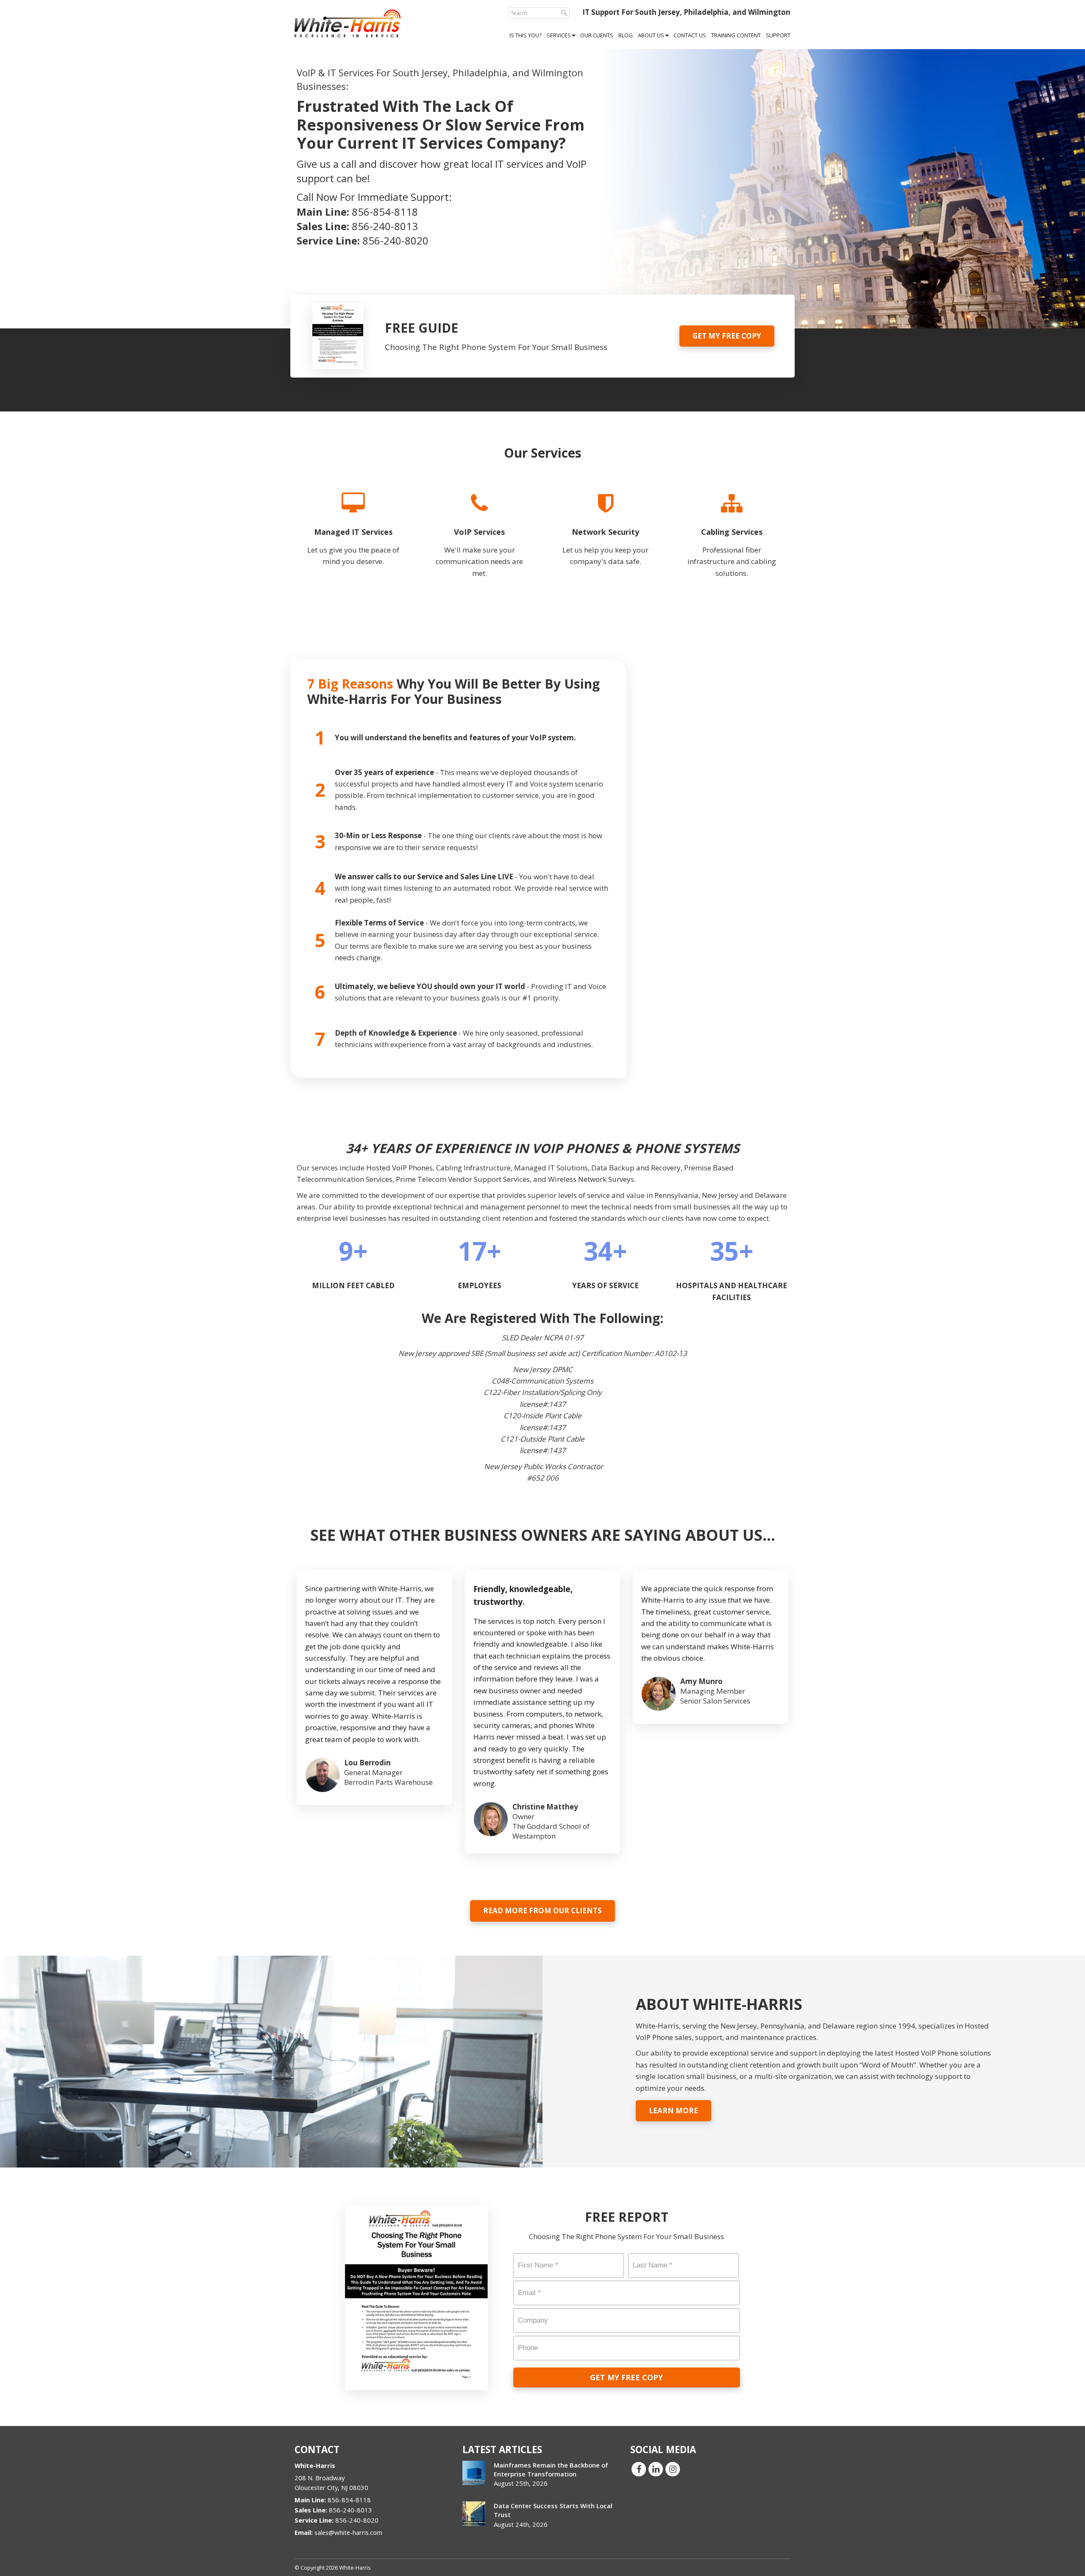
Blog (626, 35)
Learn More (673, 2111)
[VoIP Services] (480, 541)
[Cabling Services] (732, 541)
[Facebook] (639, 2469)
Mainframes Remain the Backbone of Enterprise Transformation (551, 2469)
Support (778, 35)
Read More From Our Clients (542, 1910)
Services (559, 35)
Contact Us (690, 35)
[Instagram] (673, 2469)
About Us (652, 35)
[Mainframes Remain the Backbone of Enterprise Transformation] (474, 2473)
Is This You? (526, 35)
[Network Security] (606, 541)
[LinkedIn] (656, 2469)
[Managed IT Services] (353, 541)
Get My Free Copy (727, 336)
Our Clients (597, 35)
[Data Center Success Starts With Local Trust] (474, 2513)
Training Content (736, 35)
